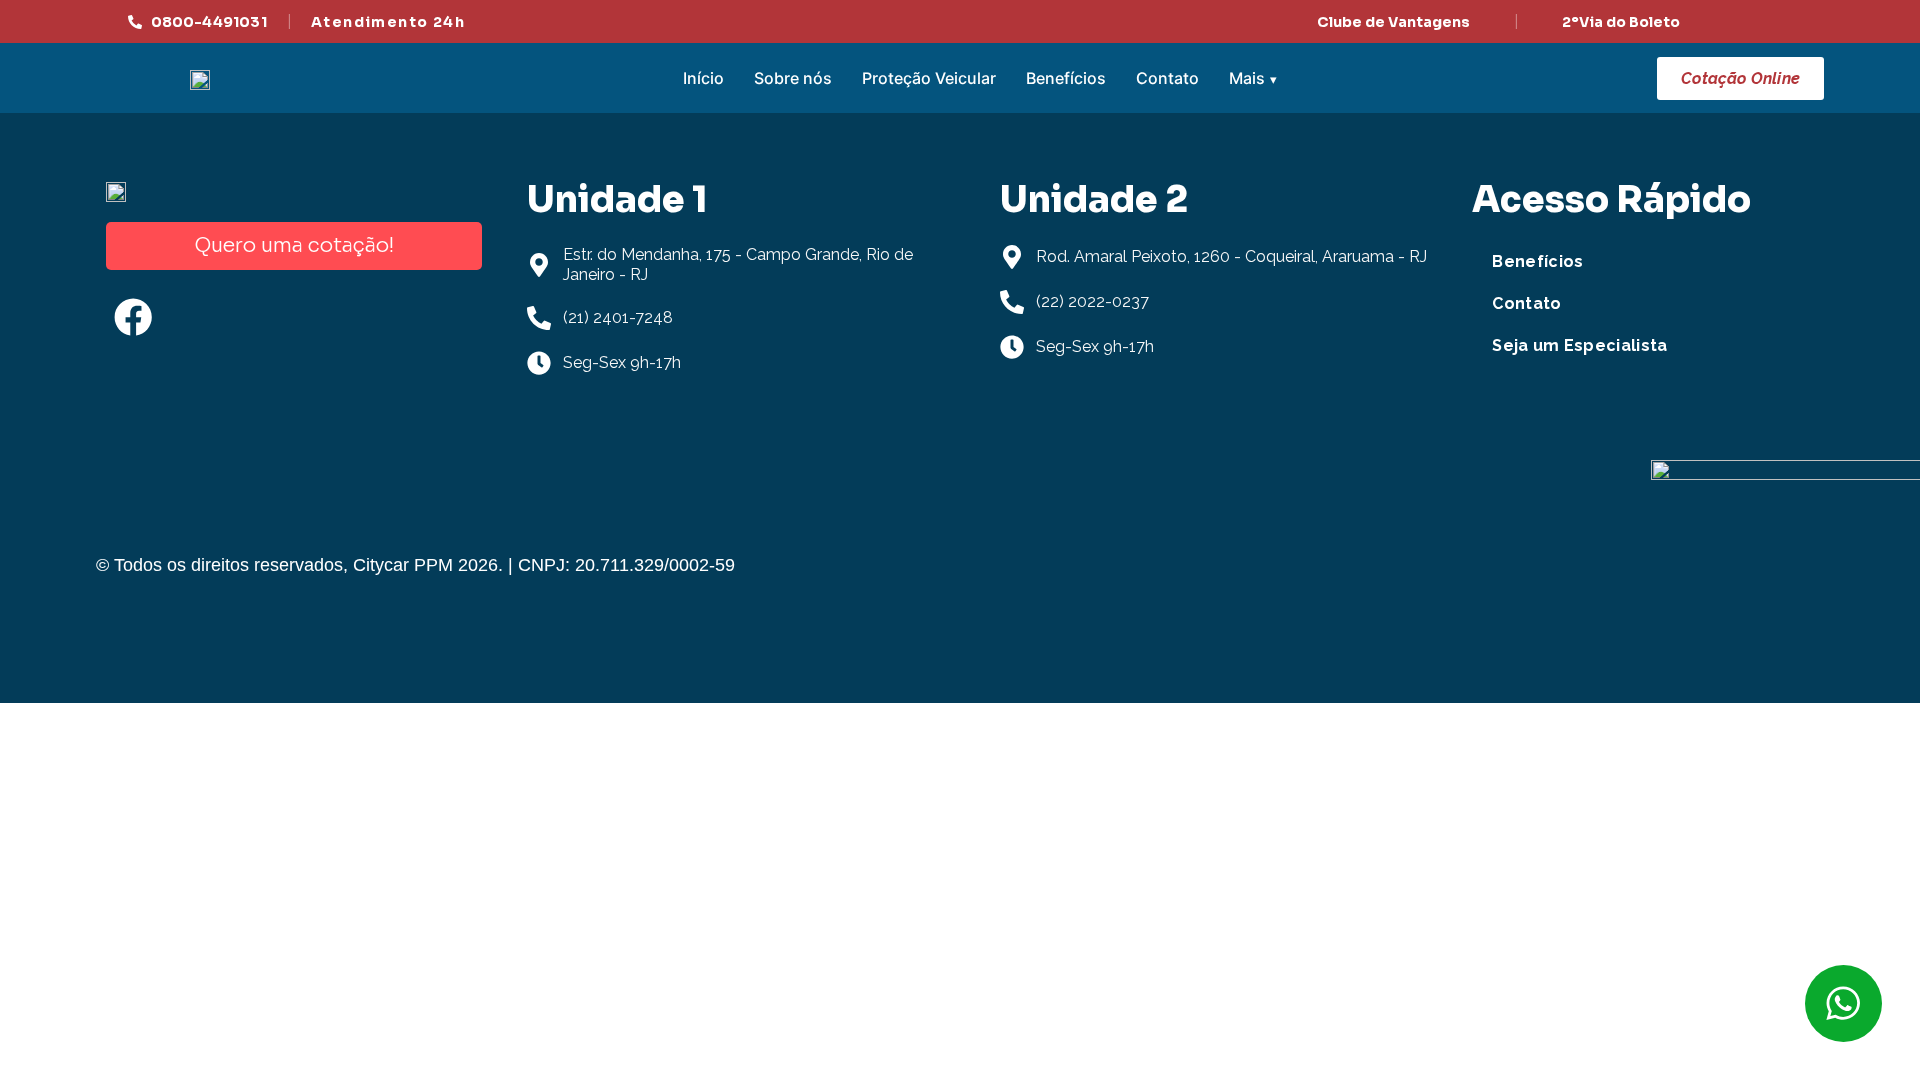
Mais (1247, 78)
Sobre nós (793, 78)
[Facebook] (133, 317)
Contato (1167, 78)
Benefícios (1066, 78)
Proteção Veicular (929, 78)
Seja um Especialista (1579, 345)
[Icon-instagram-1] (211, 317)
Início (703, 78)
